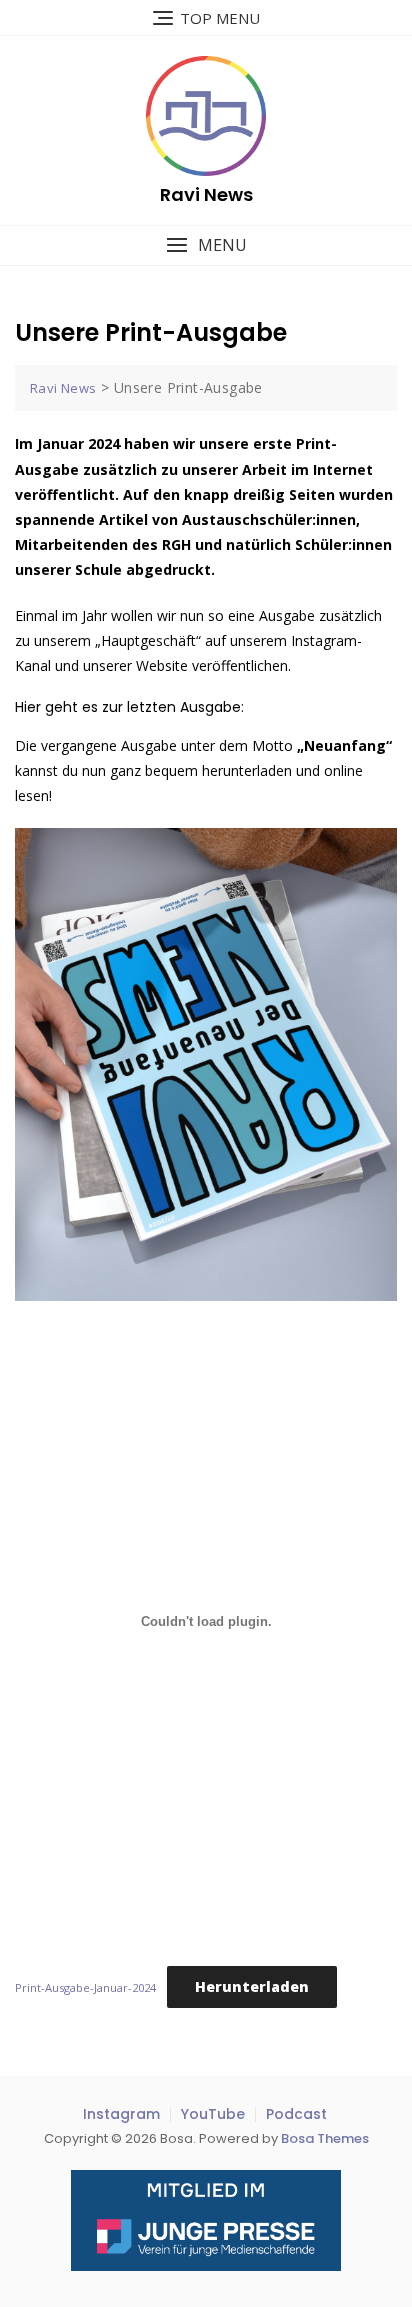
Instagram (121, 2114)
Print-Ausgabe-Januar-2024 (85, 1987)
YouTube (213, 2114)
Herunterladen (252, 1986)
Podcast (296, 2114)
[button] (206, 245)
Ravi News (206, 194)
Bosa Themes (325, 2138)
